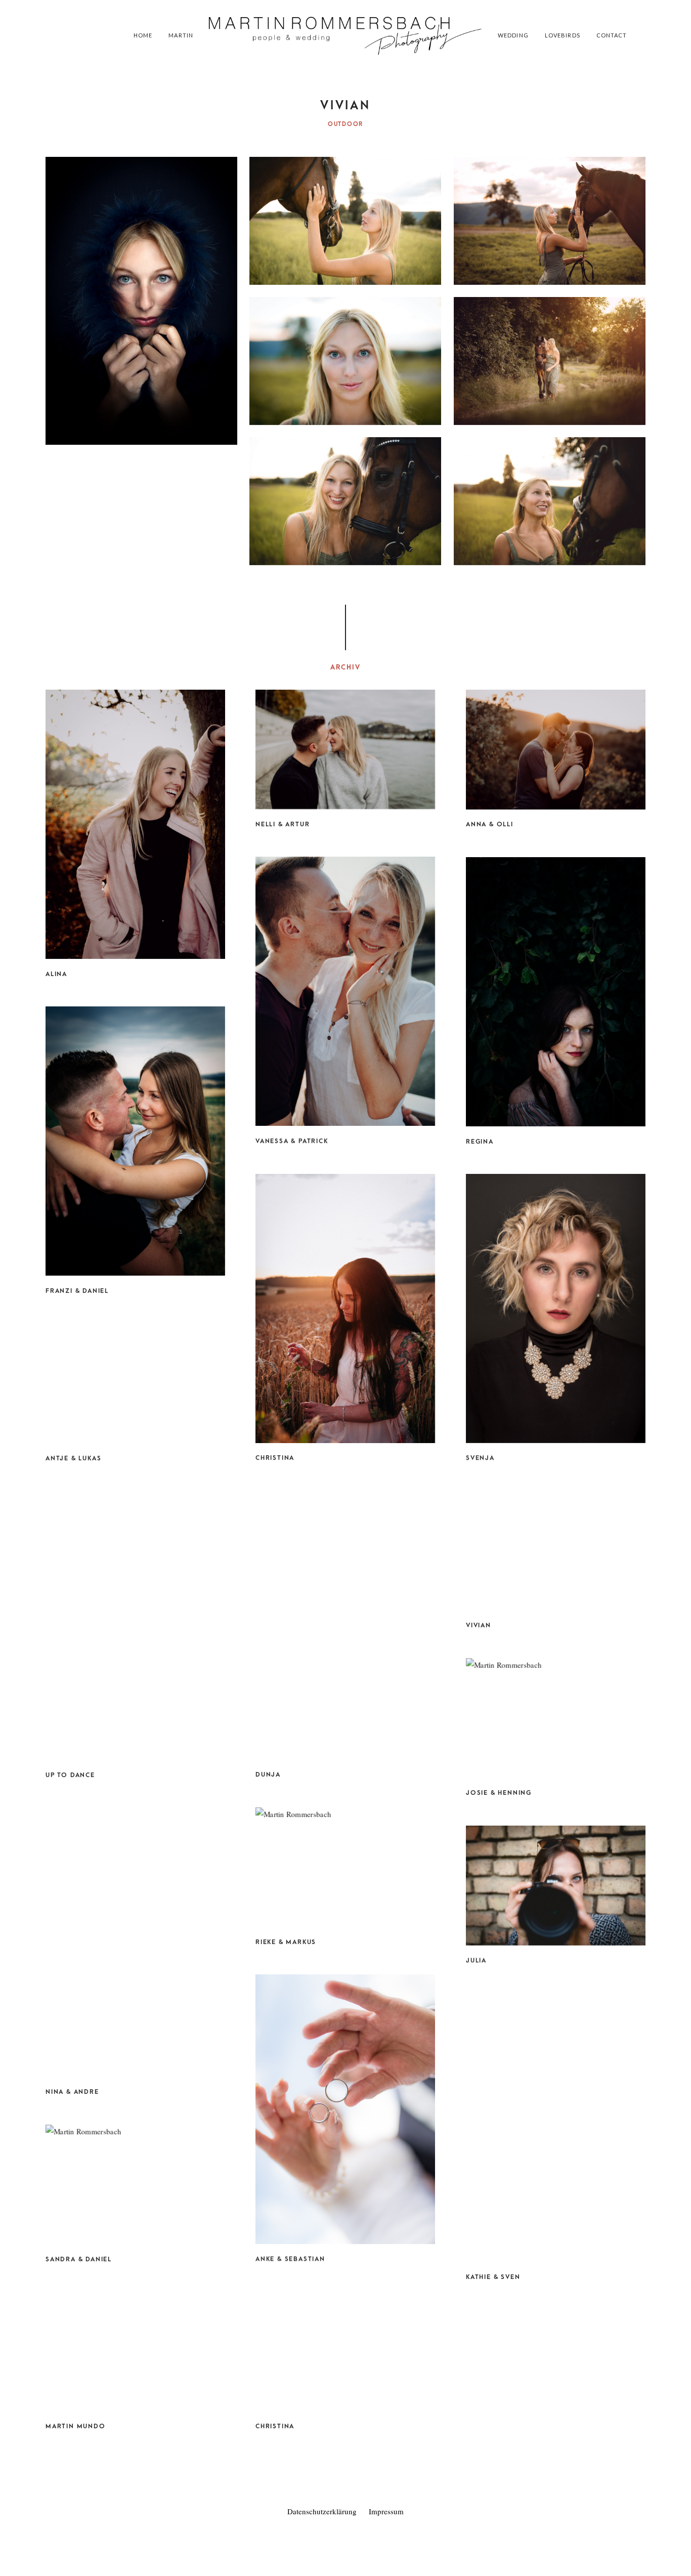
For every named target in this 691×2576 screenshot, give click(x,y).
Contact (612, 35)
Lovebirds (563, 35)
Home (143, 35)
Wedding (513, 35)
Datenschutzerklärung (322, 2511)
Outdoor (345, 124)
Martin (181, 35)
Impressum (386, 2511)
